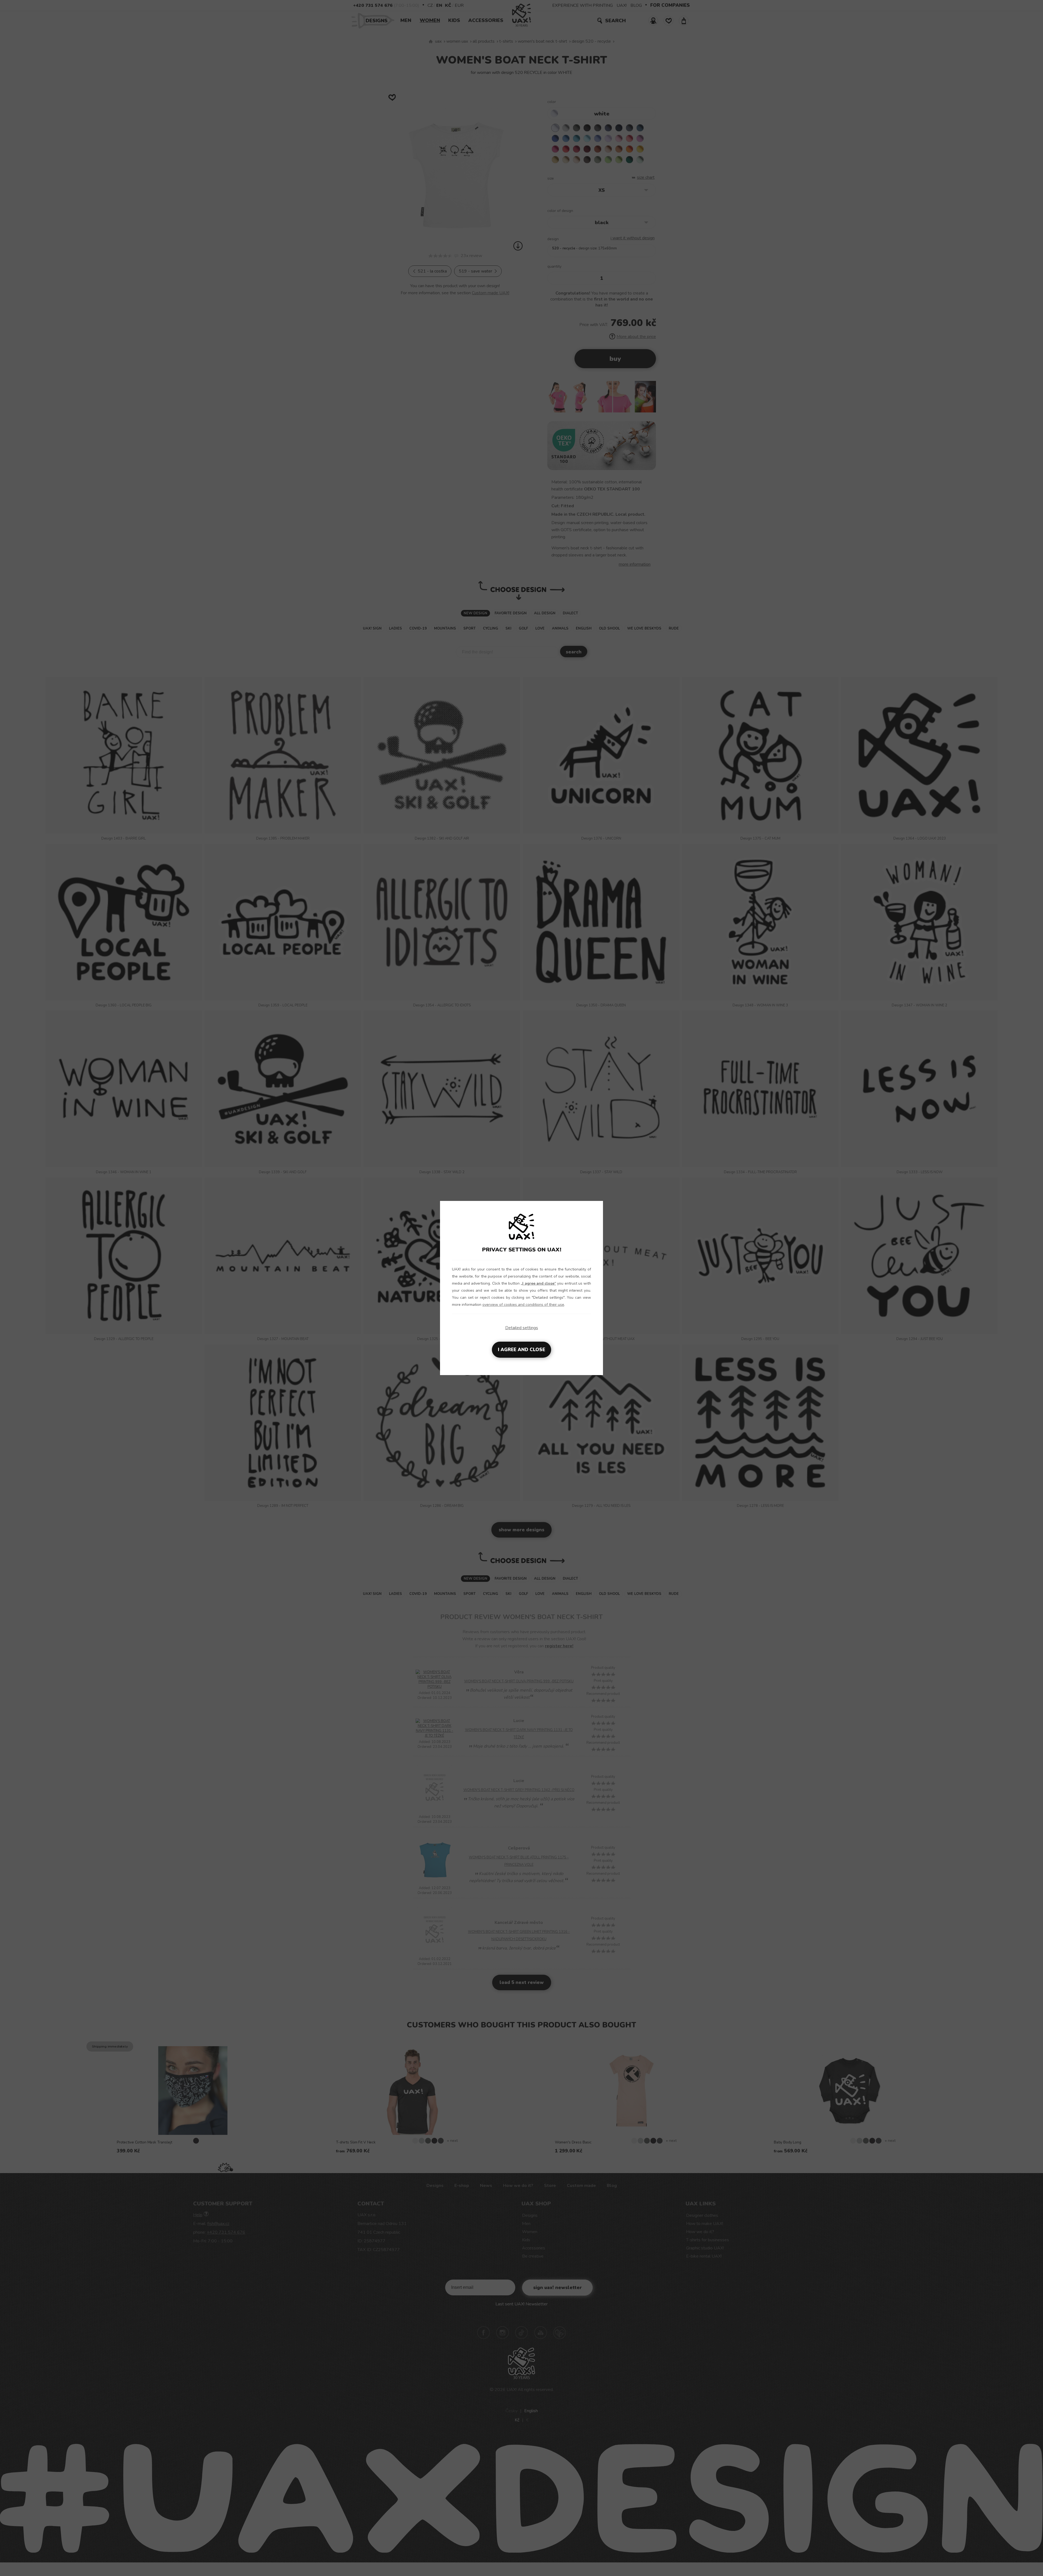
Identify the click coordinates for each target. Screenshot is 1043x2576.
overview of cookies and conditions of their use (523, 1305)
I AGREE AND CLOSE (521, 1350)
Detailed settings (522, 1328)
